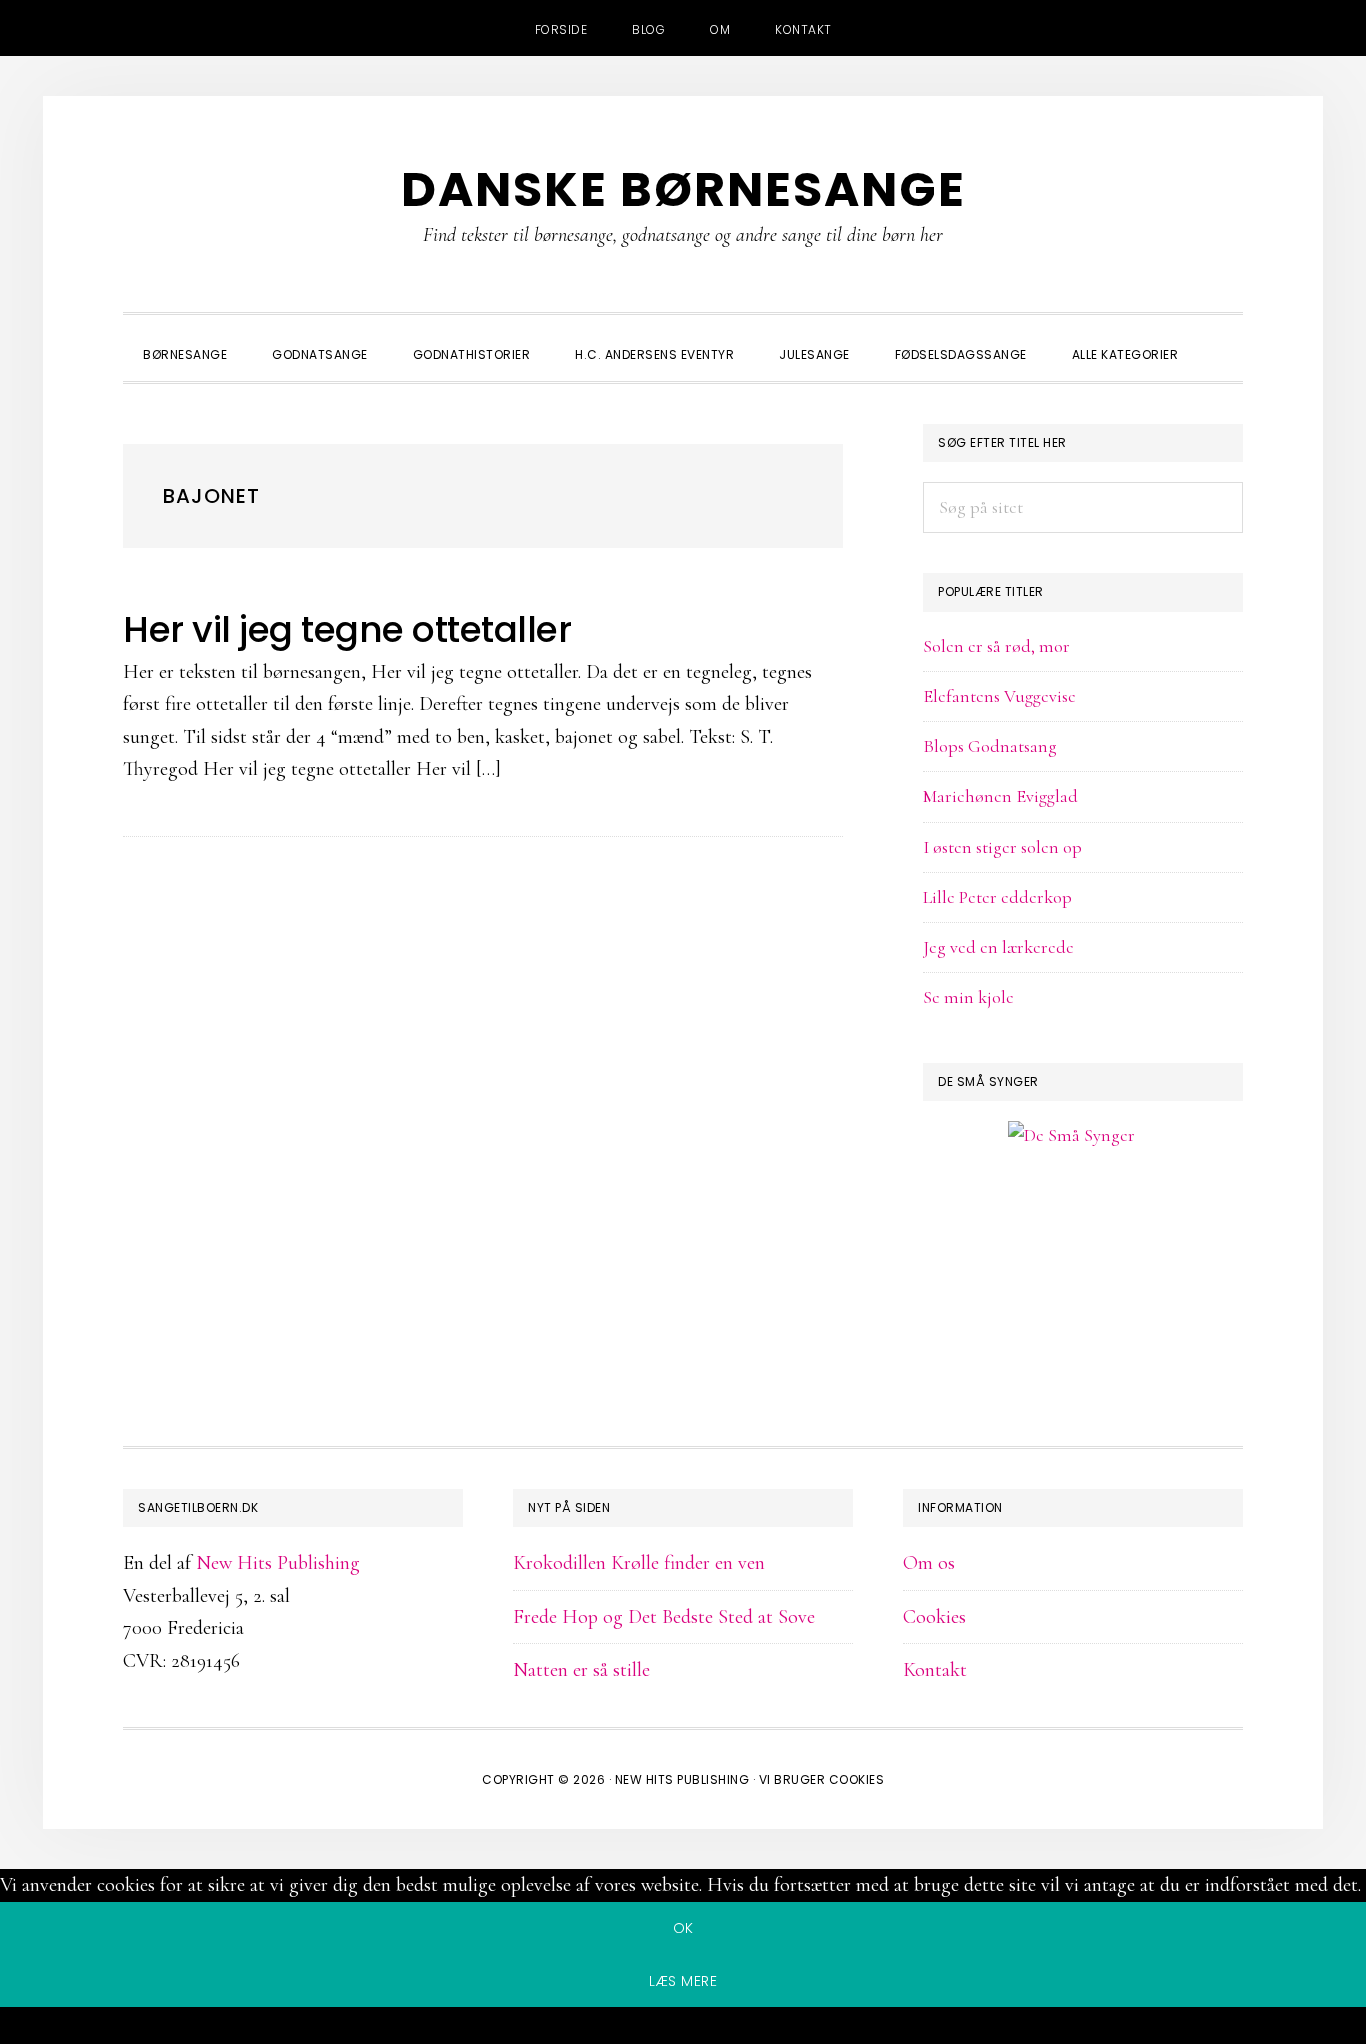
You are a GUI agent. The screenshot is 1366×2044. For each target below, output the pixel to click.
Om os (929, 1563)
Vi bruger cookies (822, 1779)
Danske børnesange (683, 189)
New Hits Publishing (278, 1563)
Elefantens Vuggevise (999, 696)
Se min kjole (968, 997)
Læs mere (683, 1981)
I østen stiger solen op (1002, 847)
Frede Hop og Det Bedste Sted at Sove (664, 1617)
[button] (1223, 337)
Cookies (934, 1617)
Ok (683, 1928)
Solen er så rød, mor (996, 646)
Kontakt (935, 1670)
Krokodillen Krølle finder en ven (639, 1563)
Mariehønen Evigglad (1000, 796)
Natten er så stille (581, 1670)
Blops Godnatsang (990, 746)
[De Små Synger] (1083, 1231)
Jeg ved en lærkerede (998, 947)
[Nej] (683, 2029)
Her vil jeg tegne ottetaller (347, 629)
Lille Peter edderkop (997, 897)
